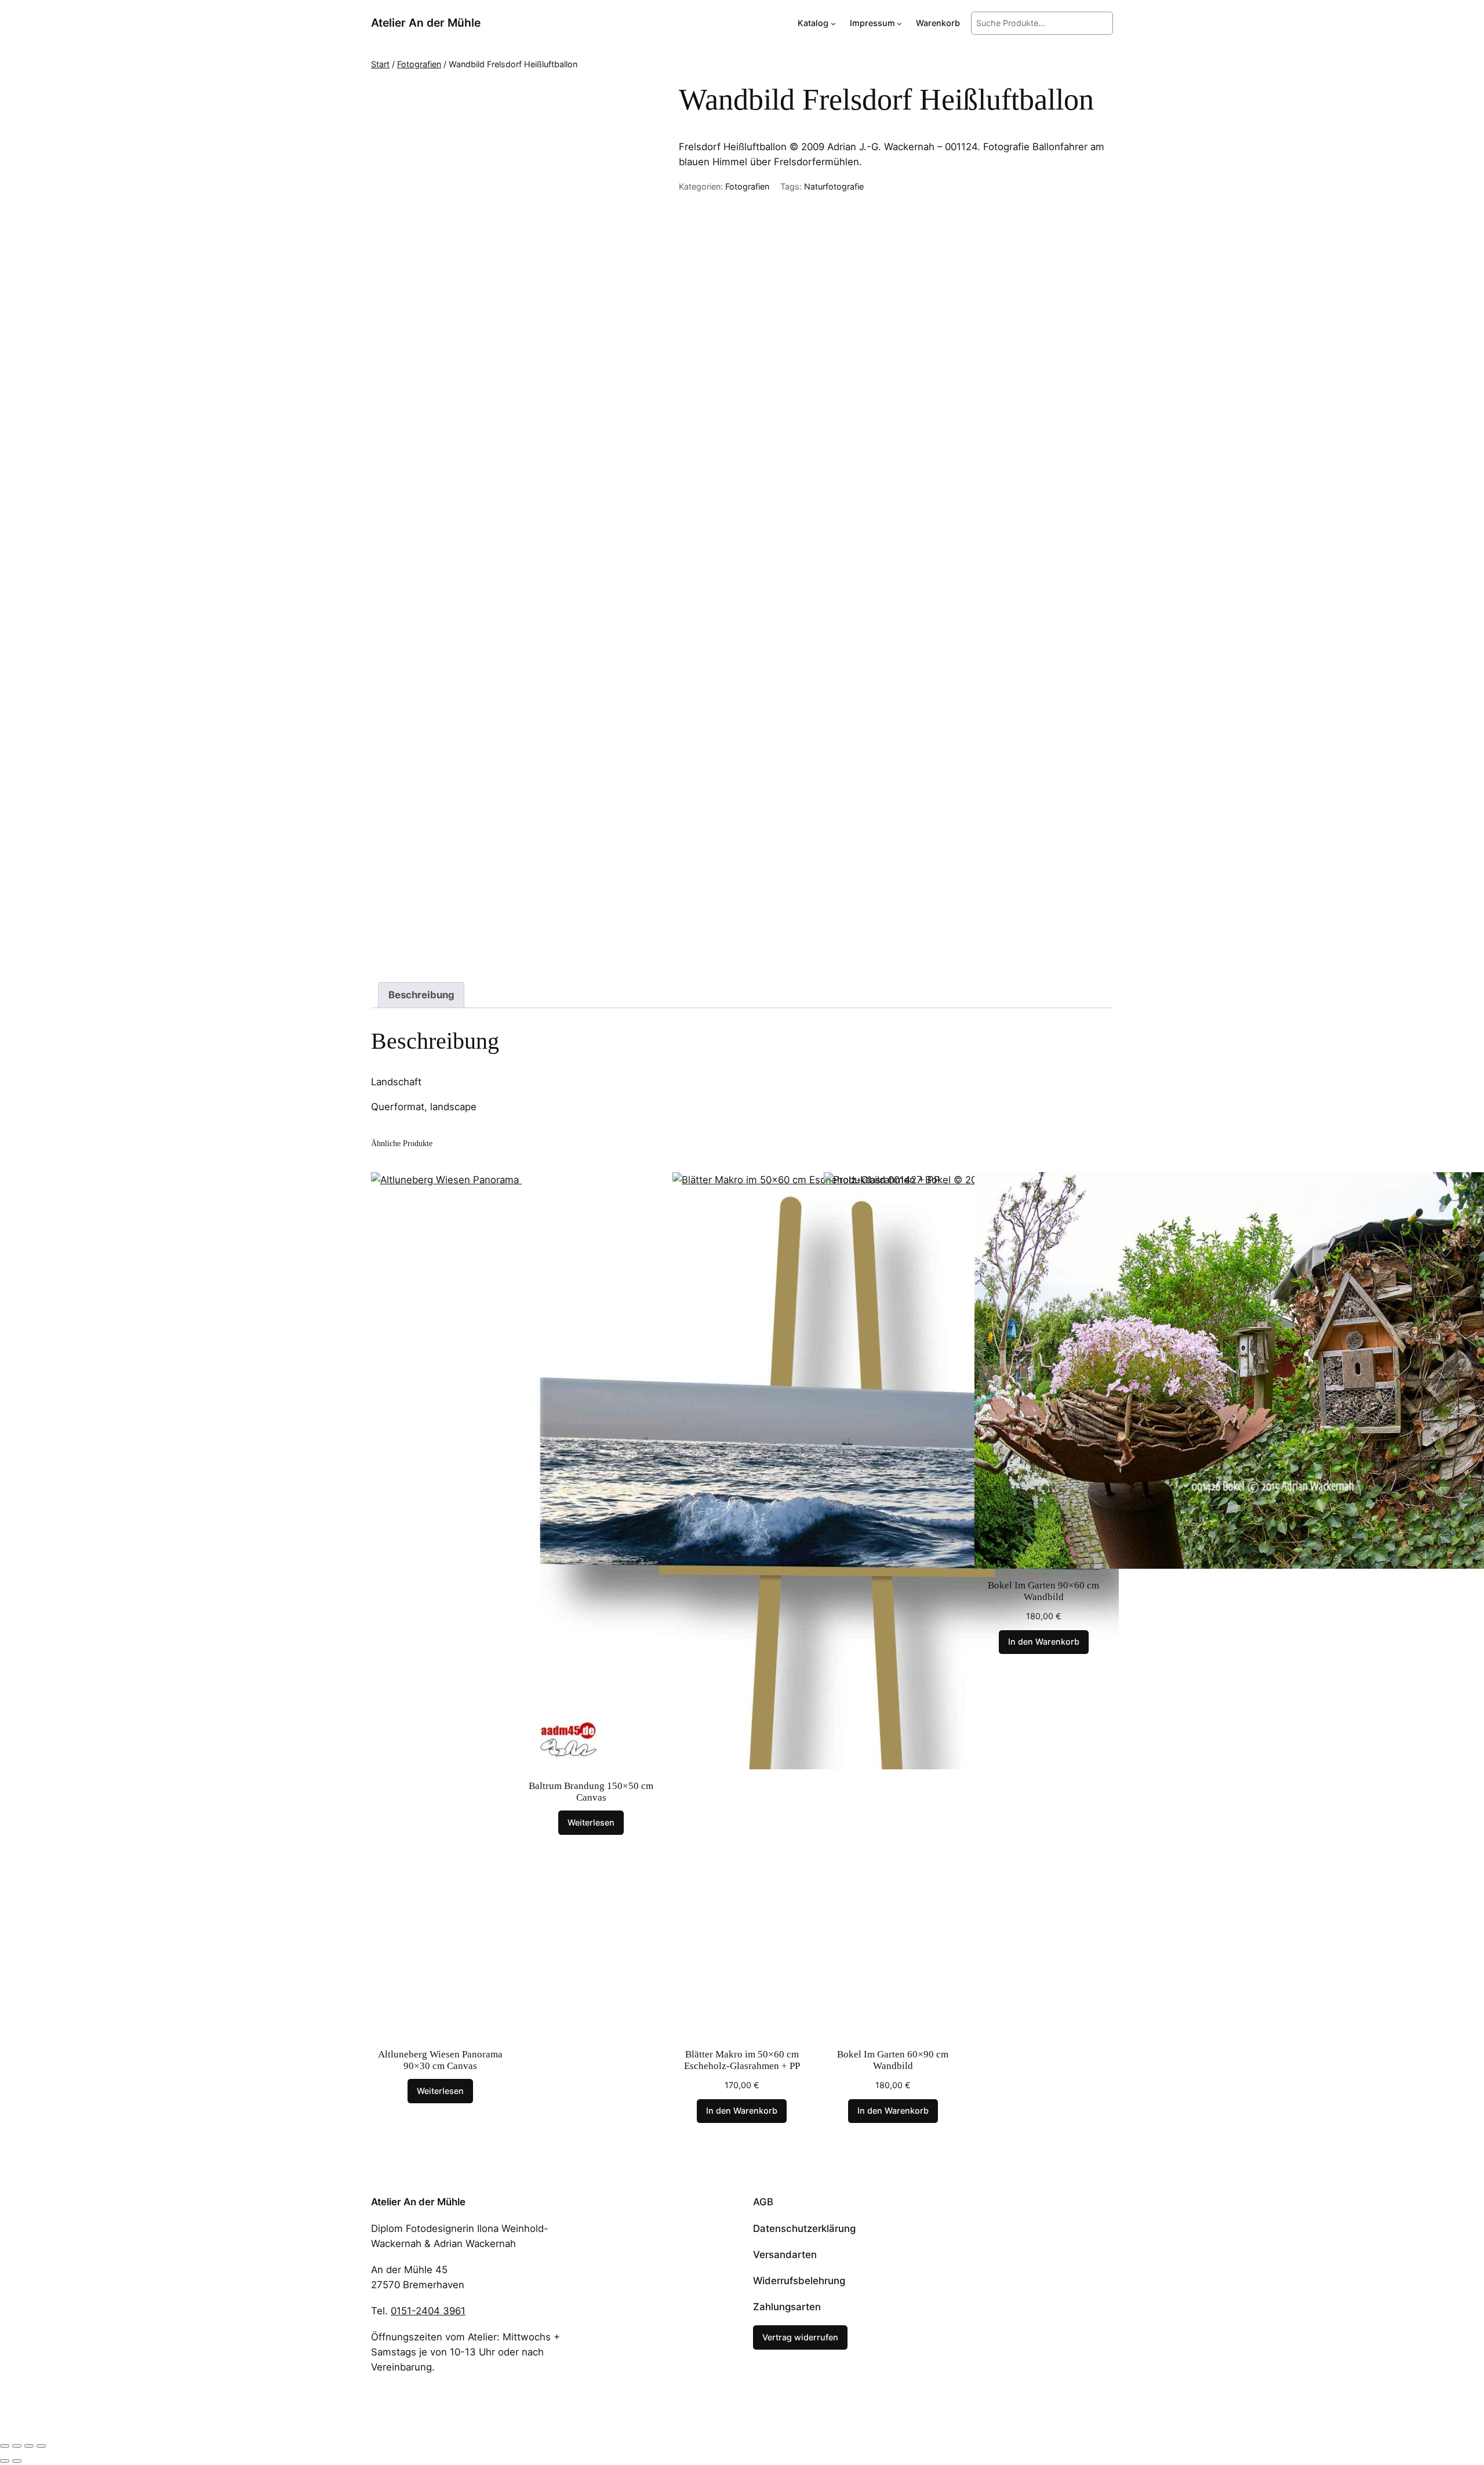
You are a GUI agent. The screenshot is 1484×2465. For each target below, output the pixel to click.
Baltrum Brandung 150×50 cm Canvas (591, 1792)
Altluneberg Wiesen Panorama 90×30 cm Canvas (440, 2060)
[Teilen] (29, 2446)
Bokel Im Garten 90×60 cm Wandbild (1043, 1591)
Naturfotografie (834, 186)
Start (380, 64)
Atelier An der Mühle (426, 23)
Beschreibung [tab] (421, 995)
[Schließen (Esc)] (41, 2446)
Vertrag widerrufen (800, 2337)
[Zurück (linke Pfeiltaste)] (5, 2461)
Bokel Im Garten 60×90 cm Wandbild (893, 2060)
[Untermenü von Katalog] (833, 23)
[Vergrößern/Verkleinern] (5, 2446)
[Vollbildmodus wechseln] (17, 2446)
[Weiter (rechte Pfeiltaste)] (17, 2461)
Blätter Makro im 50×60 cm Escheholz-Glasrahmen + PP (742, 2060)
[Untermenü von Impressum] (899, 23)
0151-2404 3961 (428, 2311)
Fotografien (419, 64)
